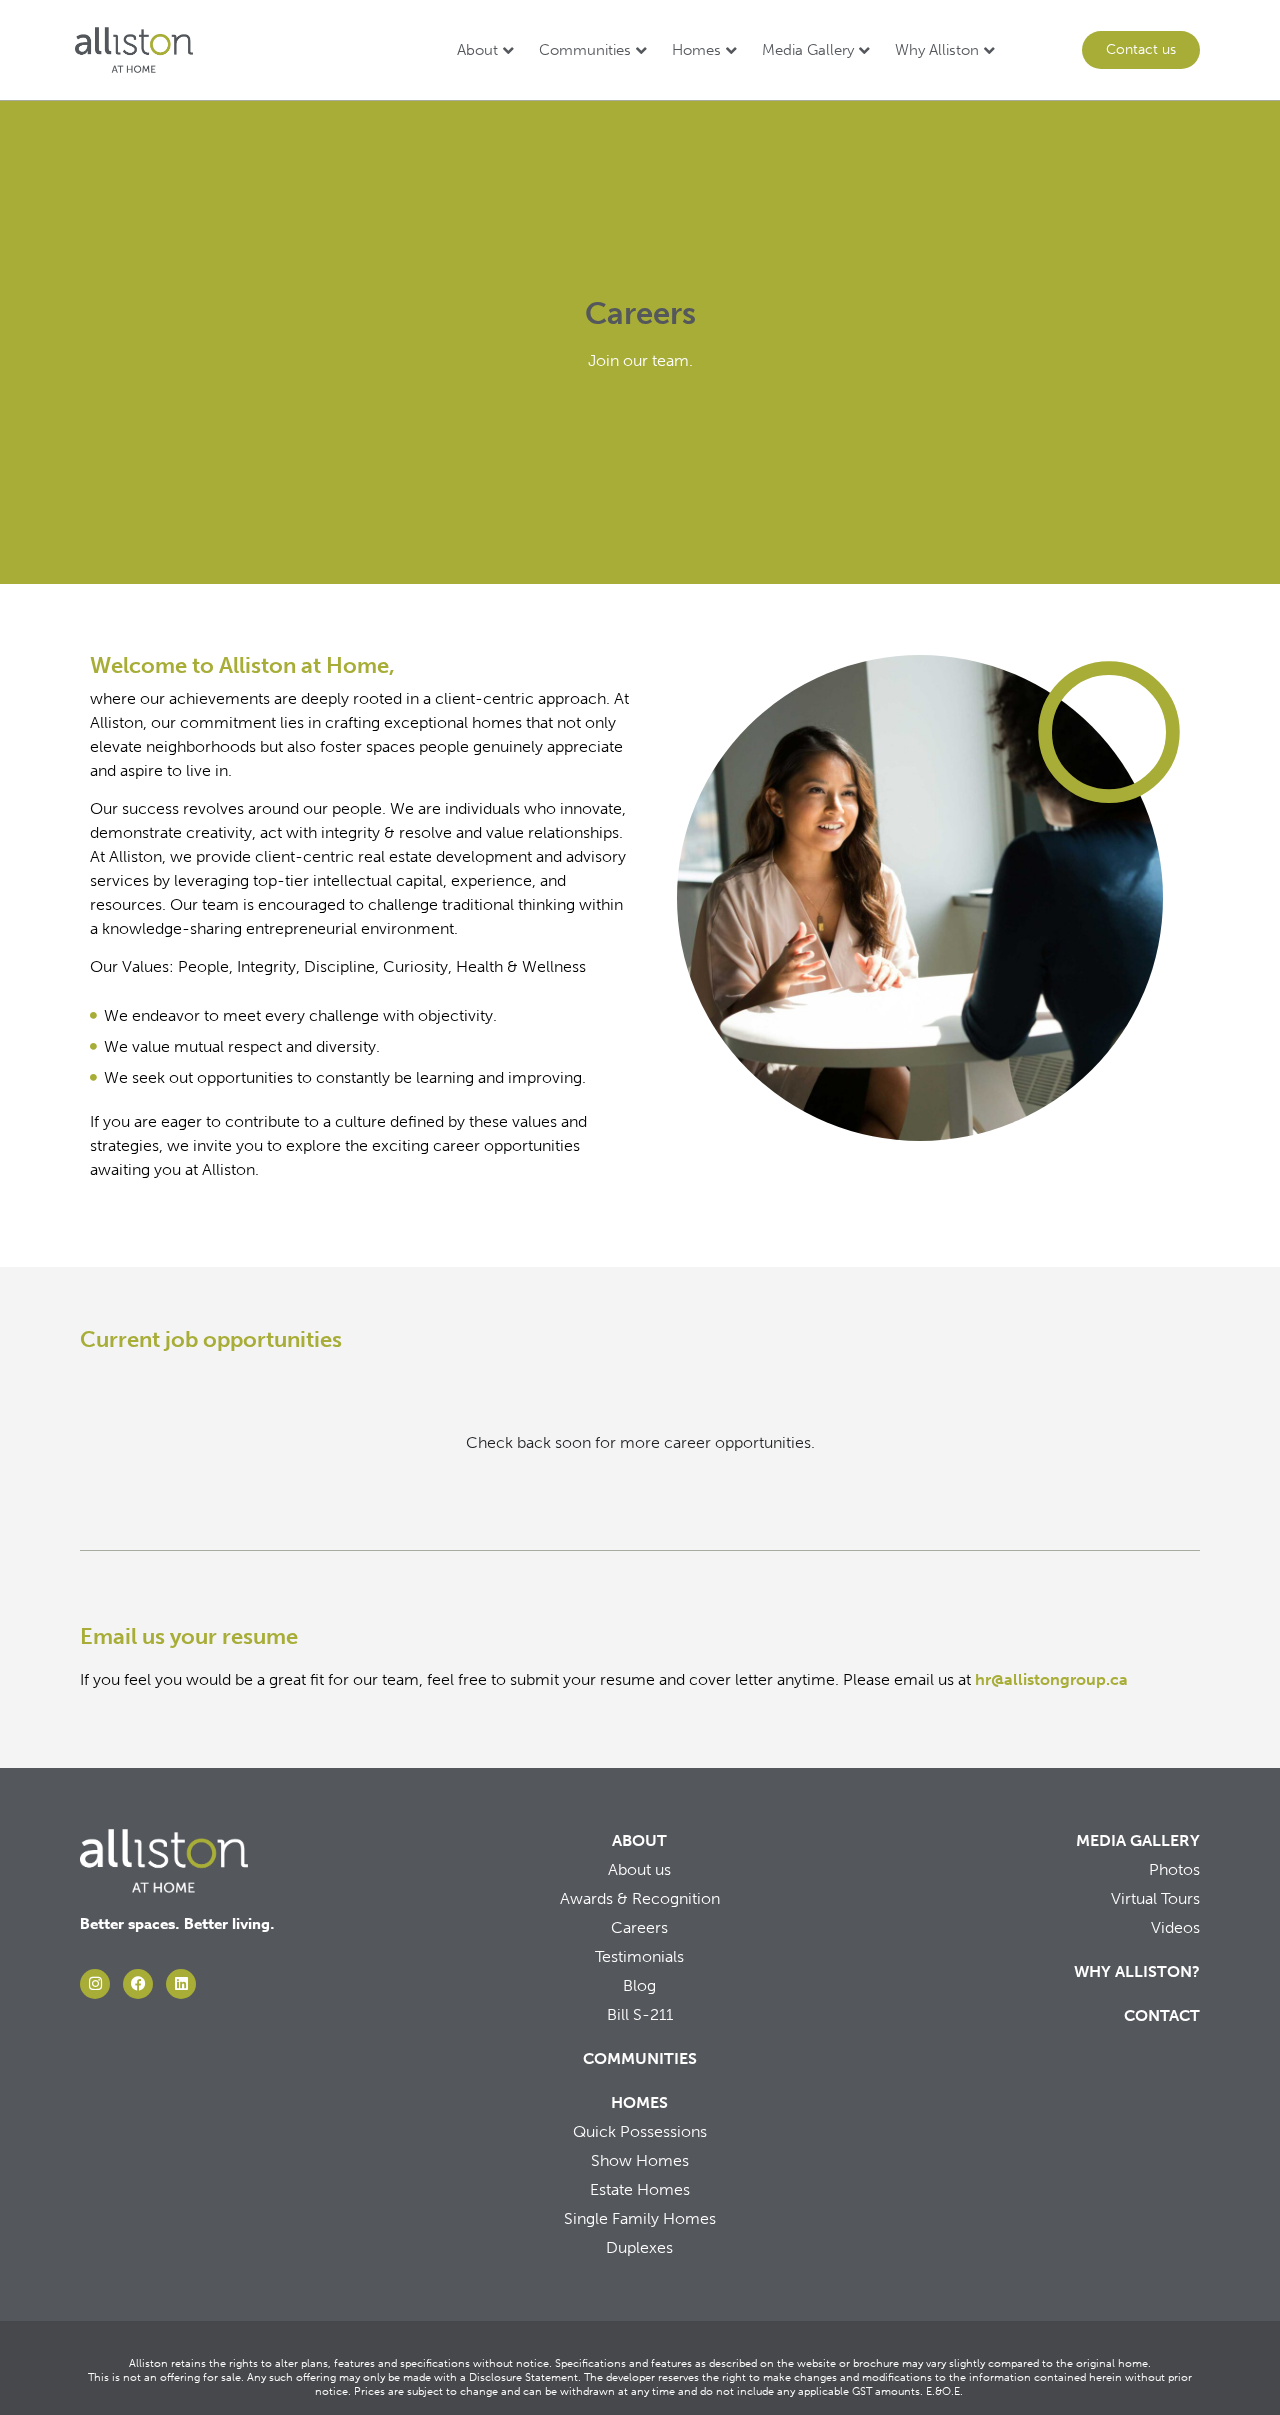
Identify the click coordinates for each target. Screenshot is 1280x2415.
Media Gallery (808, 50)
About (477, 50)
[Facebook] (138, 1984)
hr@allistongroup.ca (1051, 1679)
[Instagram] (95, 1984)
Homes (696, 50)
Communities (585, 50)
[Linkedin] (181, 1984)
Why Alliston (937, 50)
